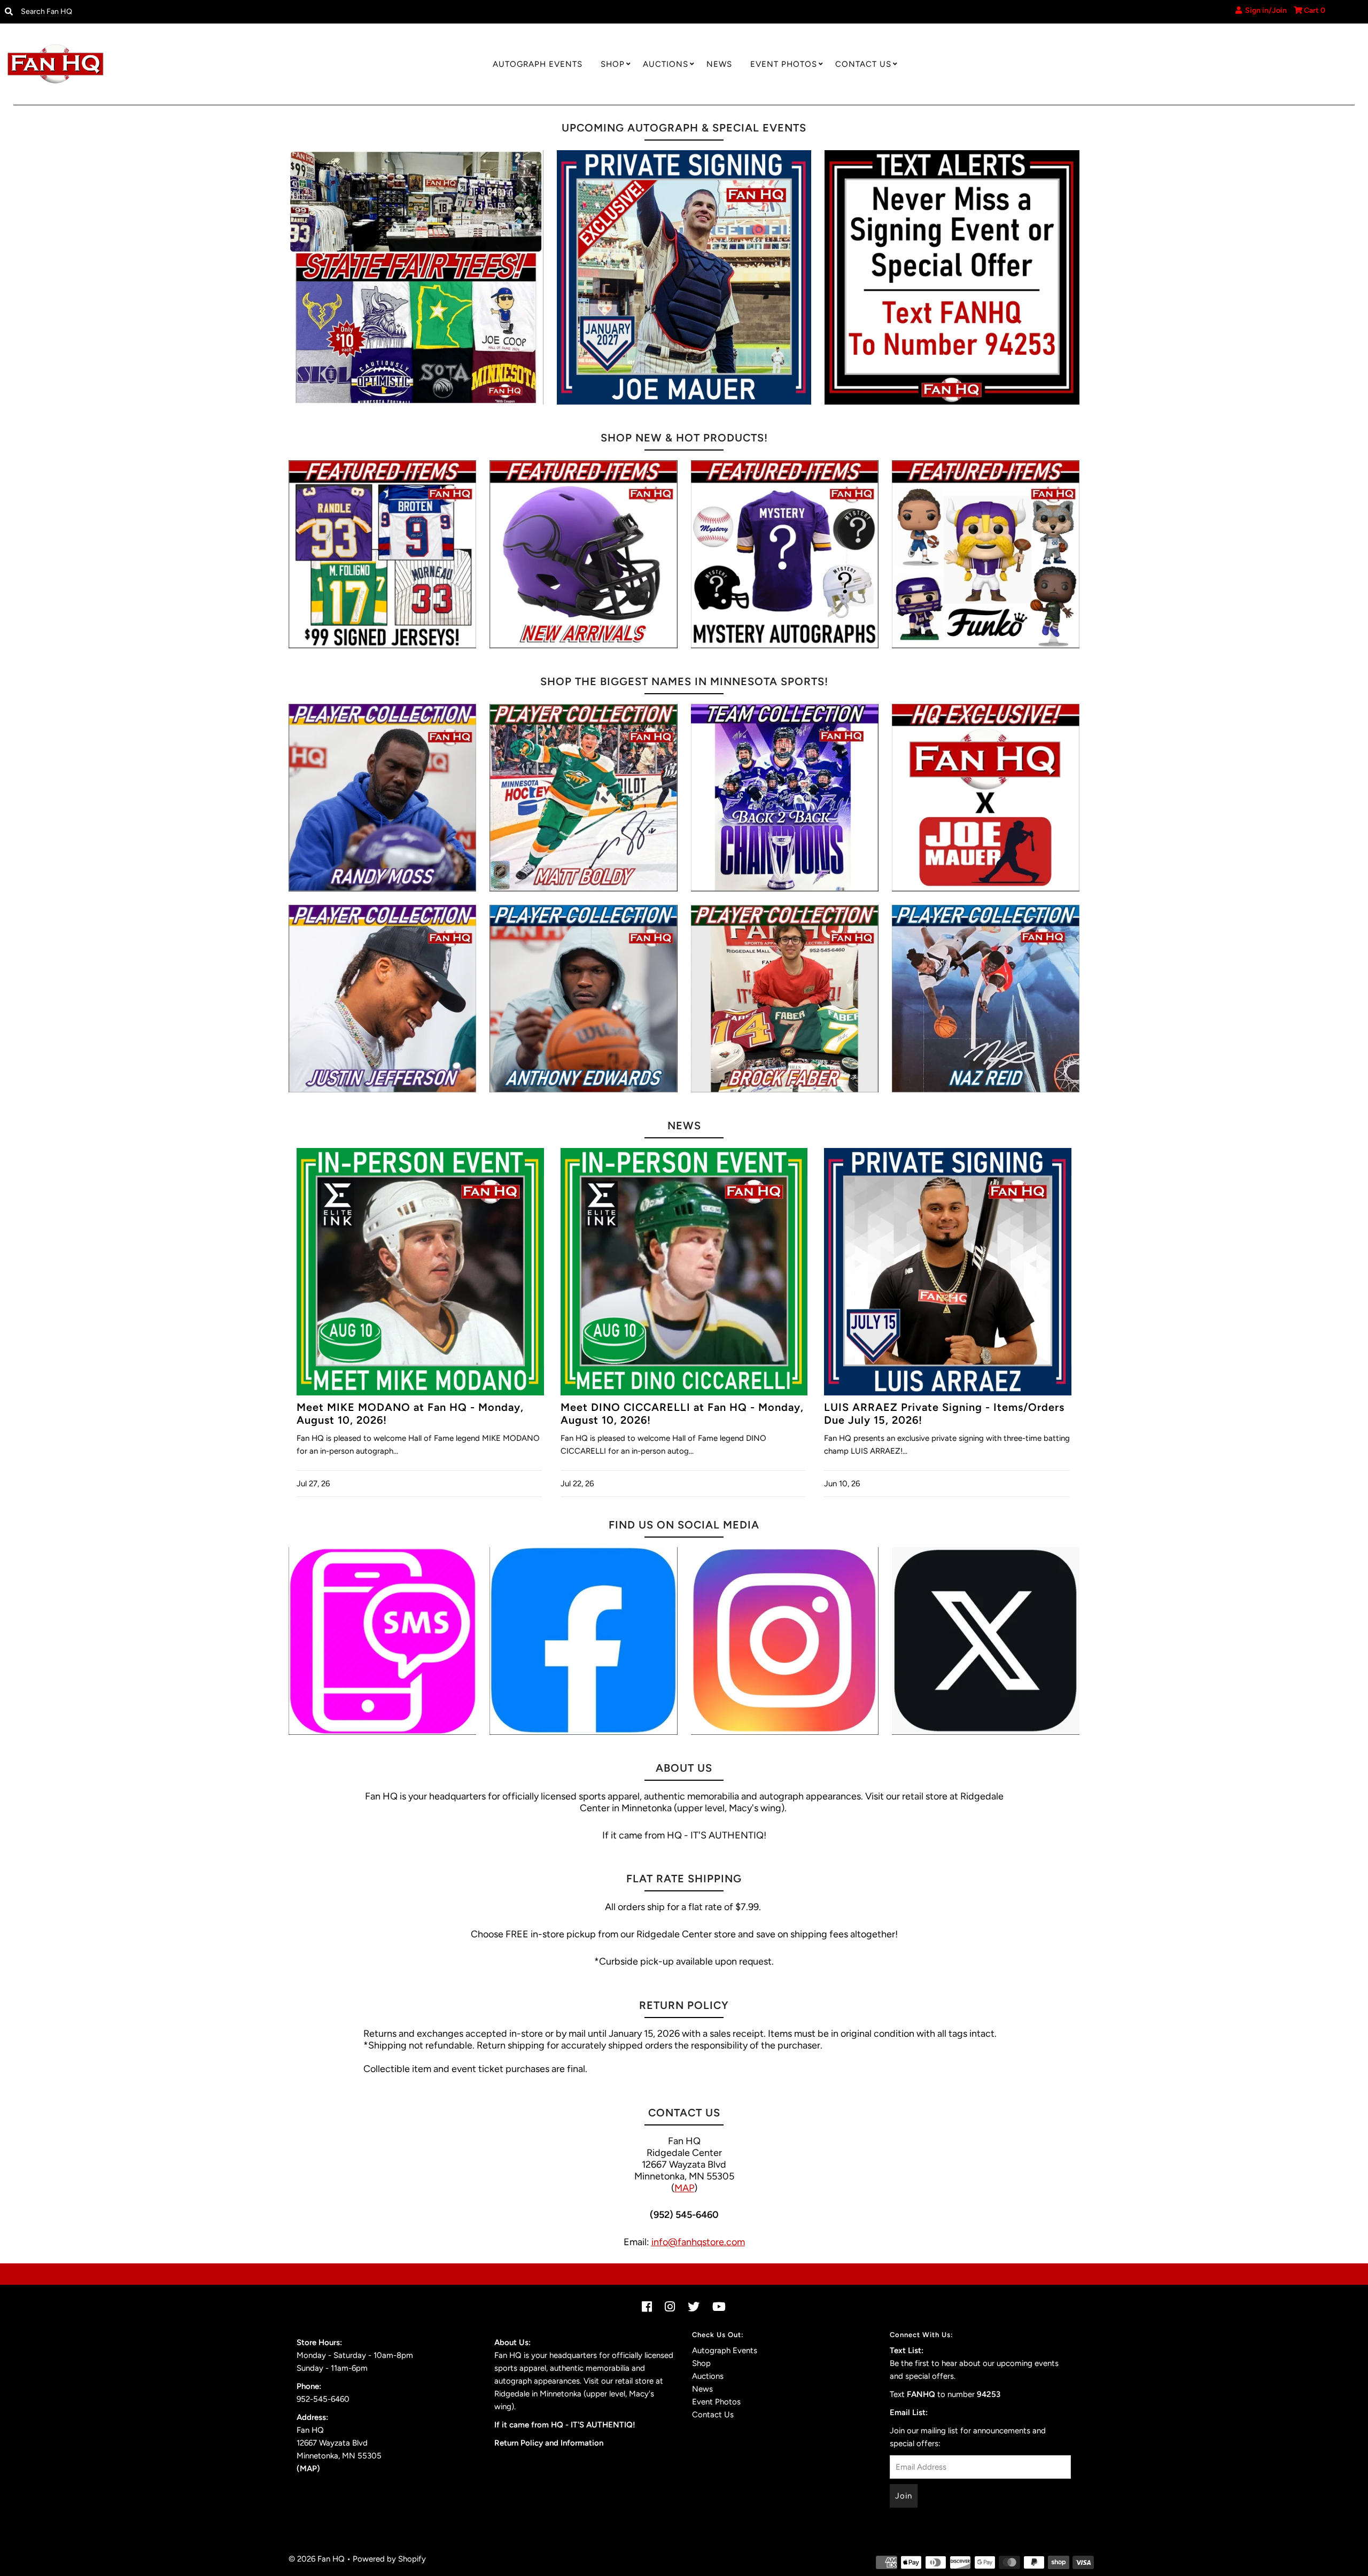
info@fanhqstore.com (698, 2242)
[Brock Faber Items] (785, 999)
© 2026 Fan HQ (317, 2559)
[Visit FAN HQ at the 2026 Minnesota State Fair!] (416, 278)
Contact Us (863, 64)
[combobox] (172, 12)
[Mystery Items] (785, 554)
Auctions (666, 64)
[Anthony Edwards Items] (583, 999)
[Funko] (986, 554)
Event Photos (784, 64)
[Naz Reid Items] (986, 999)
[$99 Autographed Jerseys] (382, 554)
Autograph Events (538, 64)
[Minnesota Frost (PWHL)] (785, 798)
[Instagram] (785, 1641)
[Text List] (382, 1641)
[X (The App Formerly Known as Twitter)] (986, 1641)
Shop (613, 64)
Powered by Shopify (389, 2559)
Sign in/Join (1264, 10)
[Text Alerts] (952, 278)
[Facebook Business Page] (583, 1641)
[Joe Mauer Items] (986, 798)
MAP (684, 2188)
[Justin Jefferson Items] (382, 999)
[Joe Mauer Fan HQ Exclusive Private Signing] (684, 278)
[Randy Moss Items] (382, 798)
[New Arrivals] (583, 554)
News (719, 64)
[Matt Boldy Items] (583, 798)
